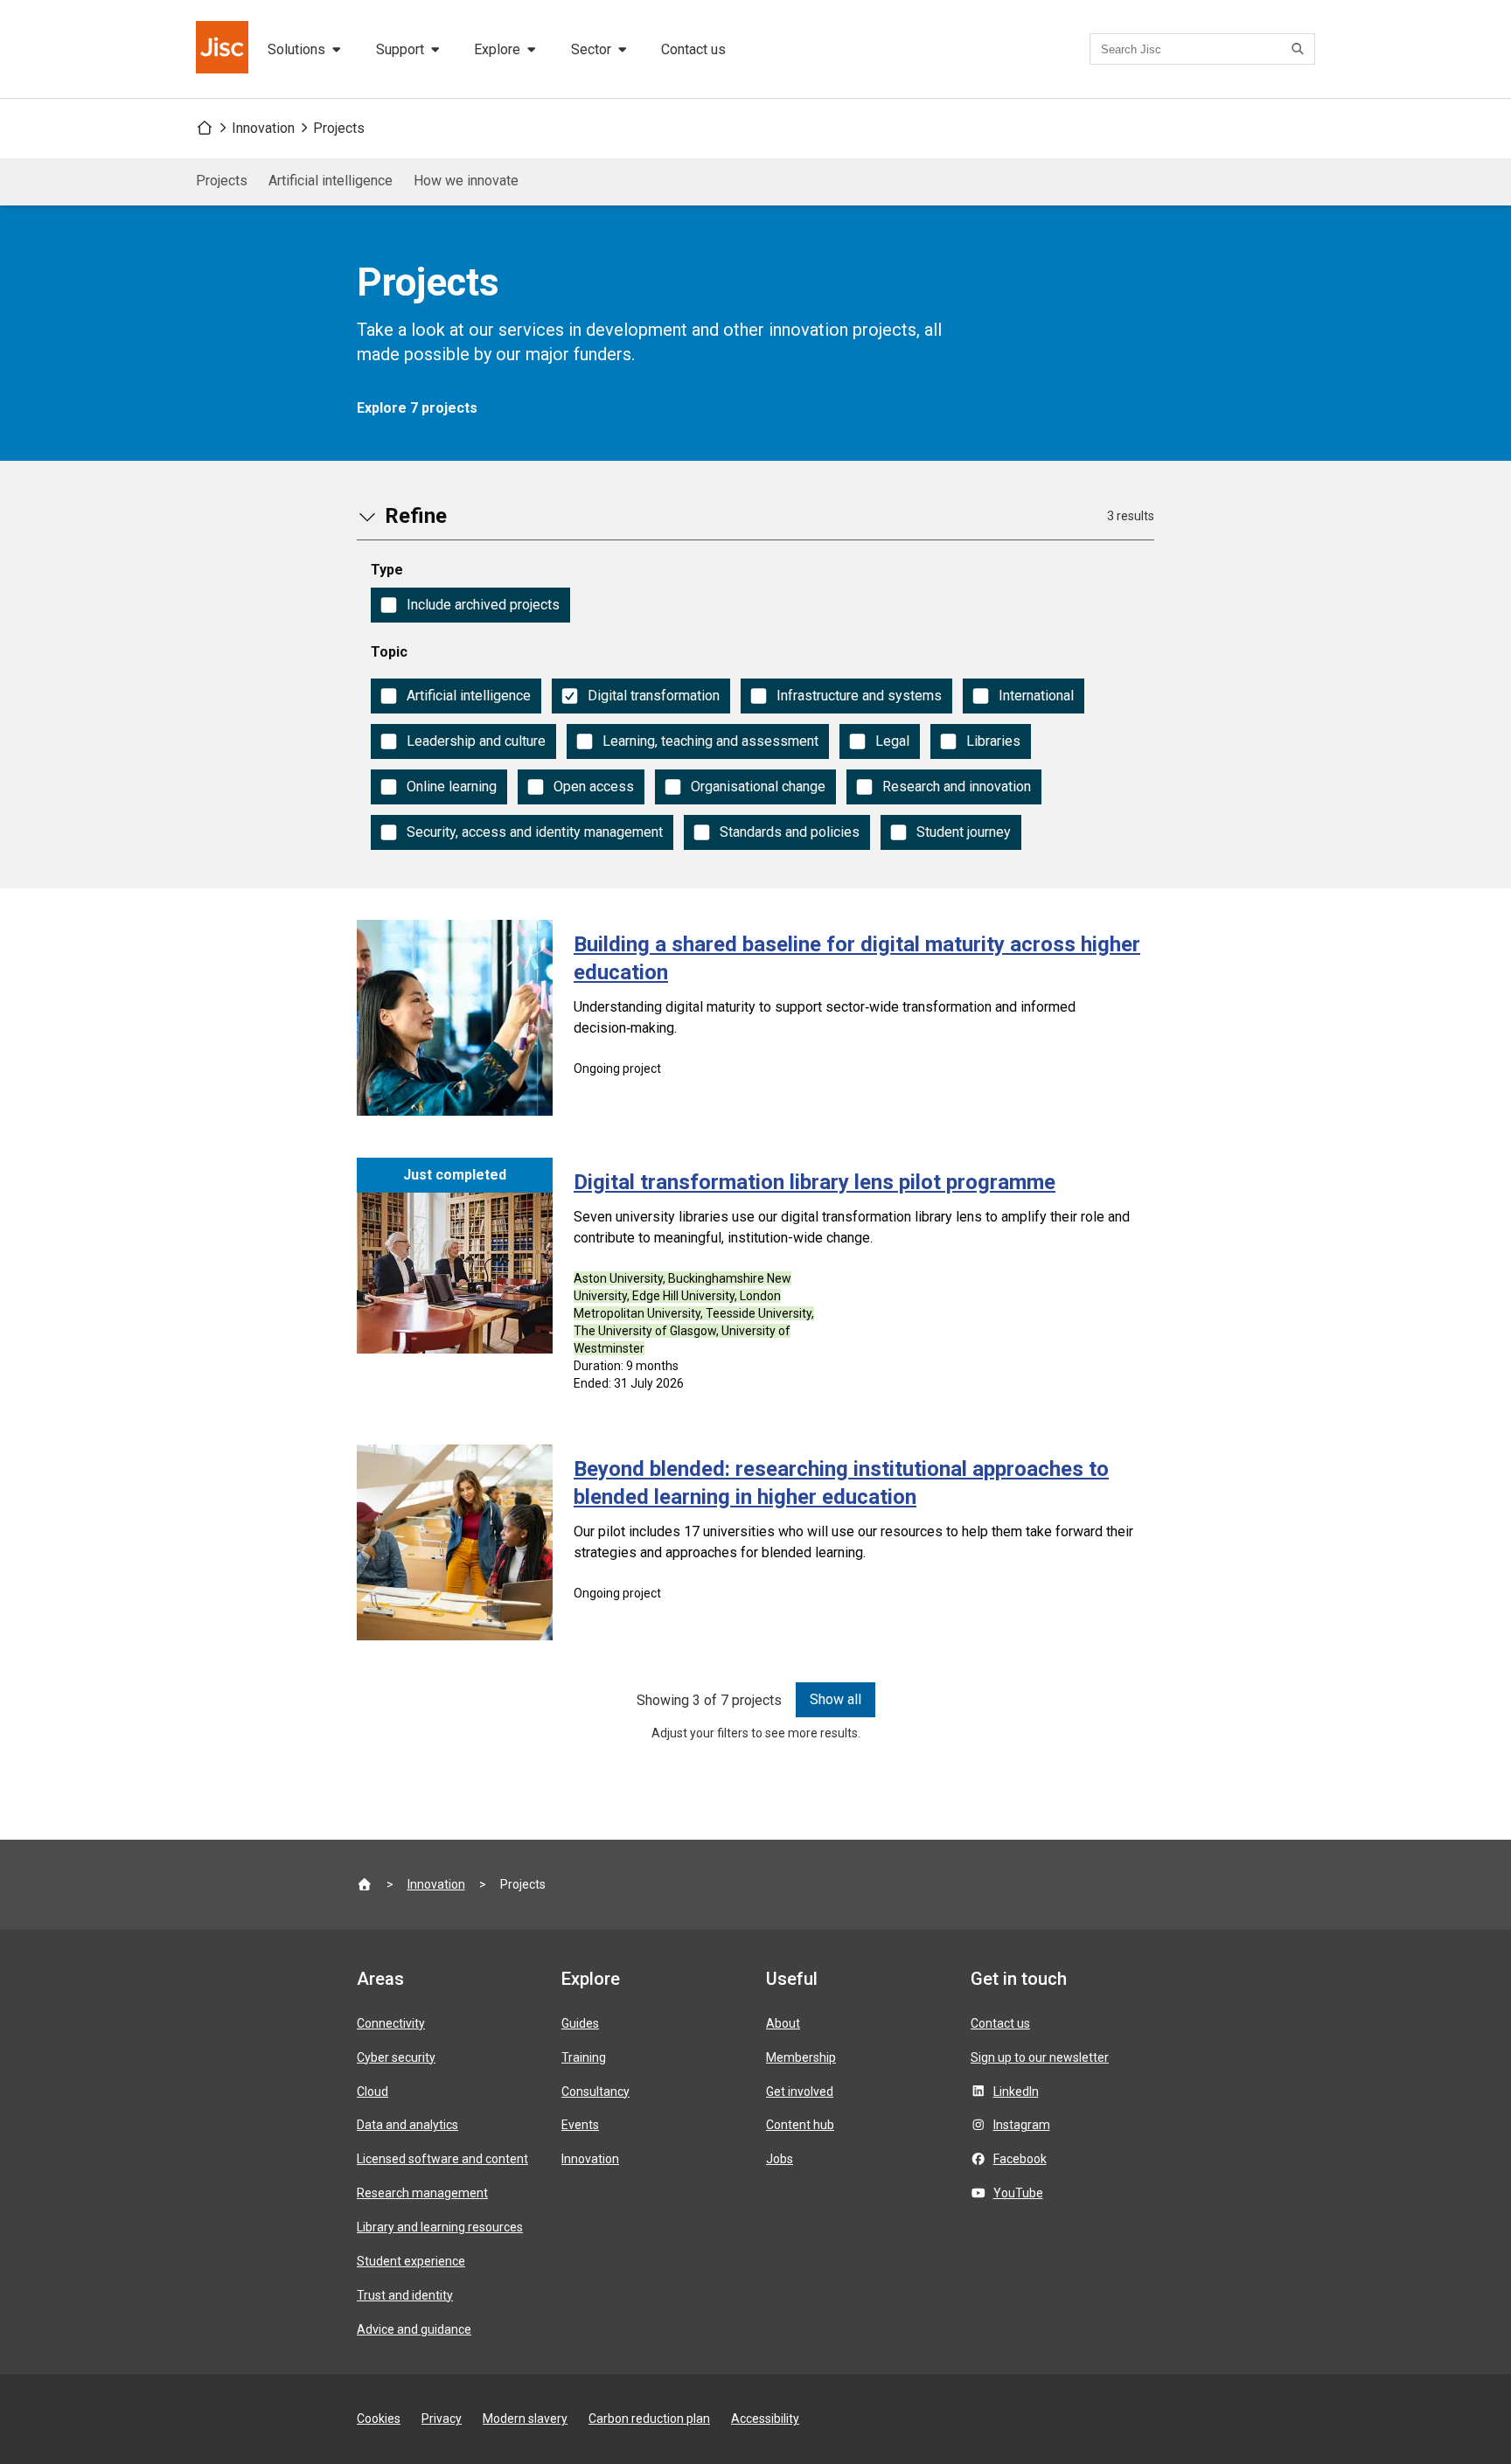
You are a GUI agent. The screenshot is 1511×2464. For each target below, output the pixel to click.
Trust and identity (405, 2295)
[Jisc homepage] (224, 49)
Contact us (693, 49)
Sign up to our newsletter (1040, 2057)
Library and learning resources (440, 2227)
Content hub (800, 2125)
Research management (422, 2193)
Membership (801, 2057)
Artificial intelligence (331, 181)
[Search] (1300, 49)
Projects (339, 128)
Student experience (411, 2261)
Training (584, 2057)
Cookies (379, 2419)
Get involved (800, 2092)
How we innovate (466, 181)
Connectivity (391, 2023)
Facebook (1020, 2159)
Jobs (780, 2159)
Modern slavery (525, 2419)
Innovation (263, 128)
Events (580, 2125)
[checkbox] (470, 605)
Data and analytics (407, 2125)
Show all (836, 1699)
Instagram (1022, 2125)
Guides (580, 2023)
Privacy (442, 2419)
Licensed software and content (442, 2159)
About (783, 2023)
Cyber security (396, 2057)
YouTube (1018, 2193)
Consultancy (595, 2092)
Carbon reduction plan (649, 2419)
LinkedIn (1016, 2092)
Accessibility (765, 2419)
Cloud (373, 2092)
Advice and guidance (414, 2329)
